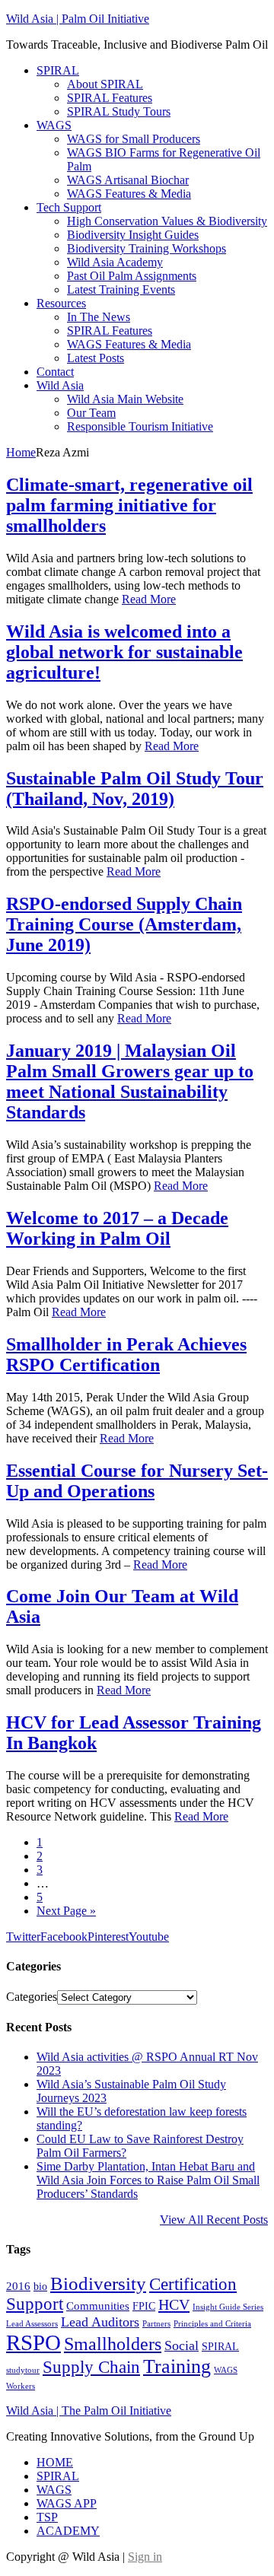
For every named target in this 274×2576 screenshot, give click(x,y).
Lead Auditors (100, 2322)
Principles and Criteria (212, 2324)
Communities (98, 2306)
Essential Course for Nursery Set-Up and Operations (137, 1481)
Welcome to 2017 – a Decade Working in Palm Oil (117, 1228)
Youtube (149, 1937)
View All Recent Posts (214, 2220)
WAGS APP (67, 2503)
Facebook (64, 1937)
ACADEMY (68, 2531)
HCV (174, 2304)
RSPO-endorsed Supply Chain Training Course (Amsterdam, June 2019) (124, 924)
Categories (32, 1997)
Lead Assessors (32, 2324)
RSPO (33, 2342)
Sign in (145, 2557)
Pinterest (108, 1937)
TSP (47, 2517)
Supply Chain (91, 2367)
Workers (21, 2386)
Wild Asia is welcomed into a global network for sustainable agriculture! (124, 652)
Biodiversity (98, 2283)
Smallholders (113, 2344)
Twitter (23, 1937)
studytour (23, 2370)
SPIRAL (220, 2347)
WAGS (226, 2370)
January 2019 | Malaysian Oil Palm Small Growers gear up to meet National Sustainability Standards (130, 1081)
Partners (156, 2324)
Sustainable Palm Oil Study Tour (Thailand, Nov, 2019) (135, 789)
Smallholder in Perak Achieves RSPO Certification (126, 1355)
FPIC (144, 2306)
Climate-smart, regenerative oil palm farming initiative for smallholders (129, 505)
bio (40, 2287)
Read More (149, 599)
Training (177, 2366)
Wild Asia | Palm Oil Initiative (78, 19)
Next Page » (66, 1911)
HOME (55, 2462)
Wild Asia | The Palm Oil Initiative (89, 2411)
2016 (18, 2286)
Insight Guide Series (228, 2307)
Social (182, 2345)
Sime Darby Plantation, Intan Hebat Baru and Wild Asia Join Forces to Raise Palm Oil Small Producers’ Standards (148, 2180)
